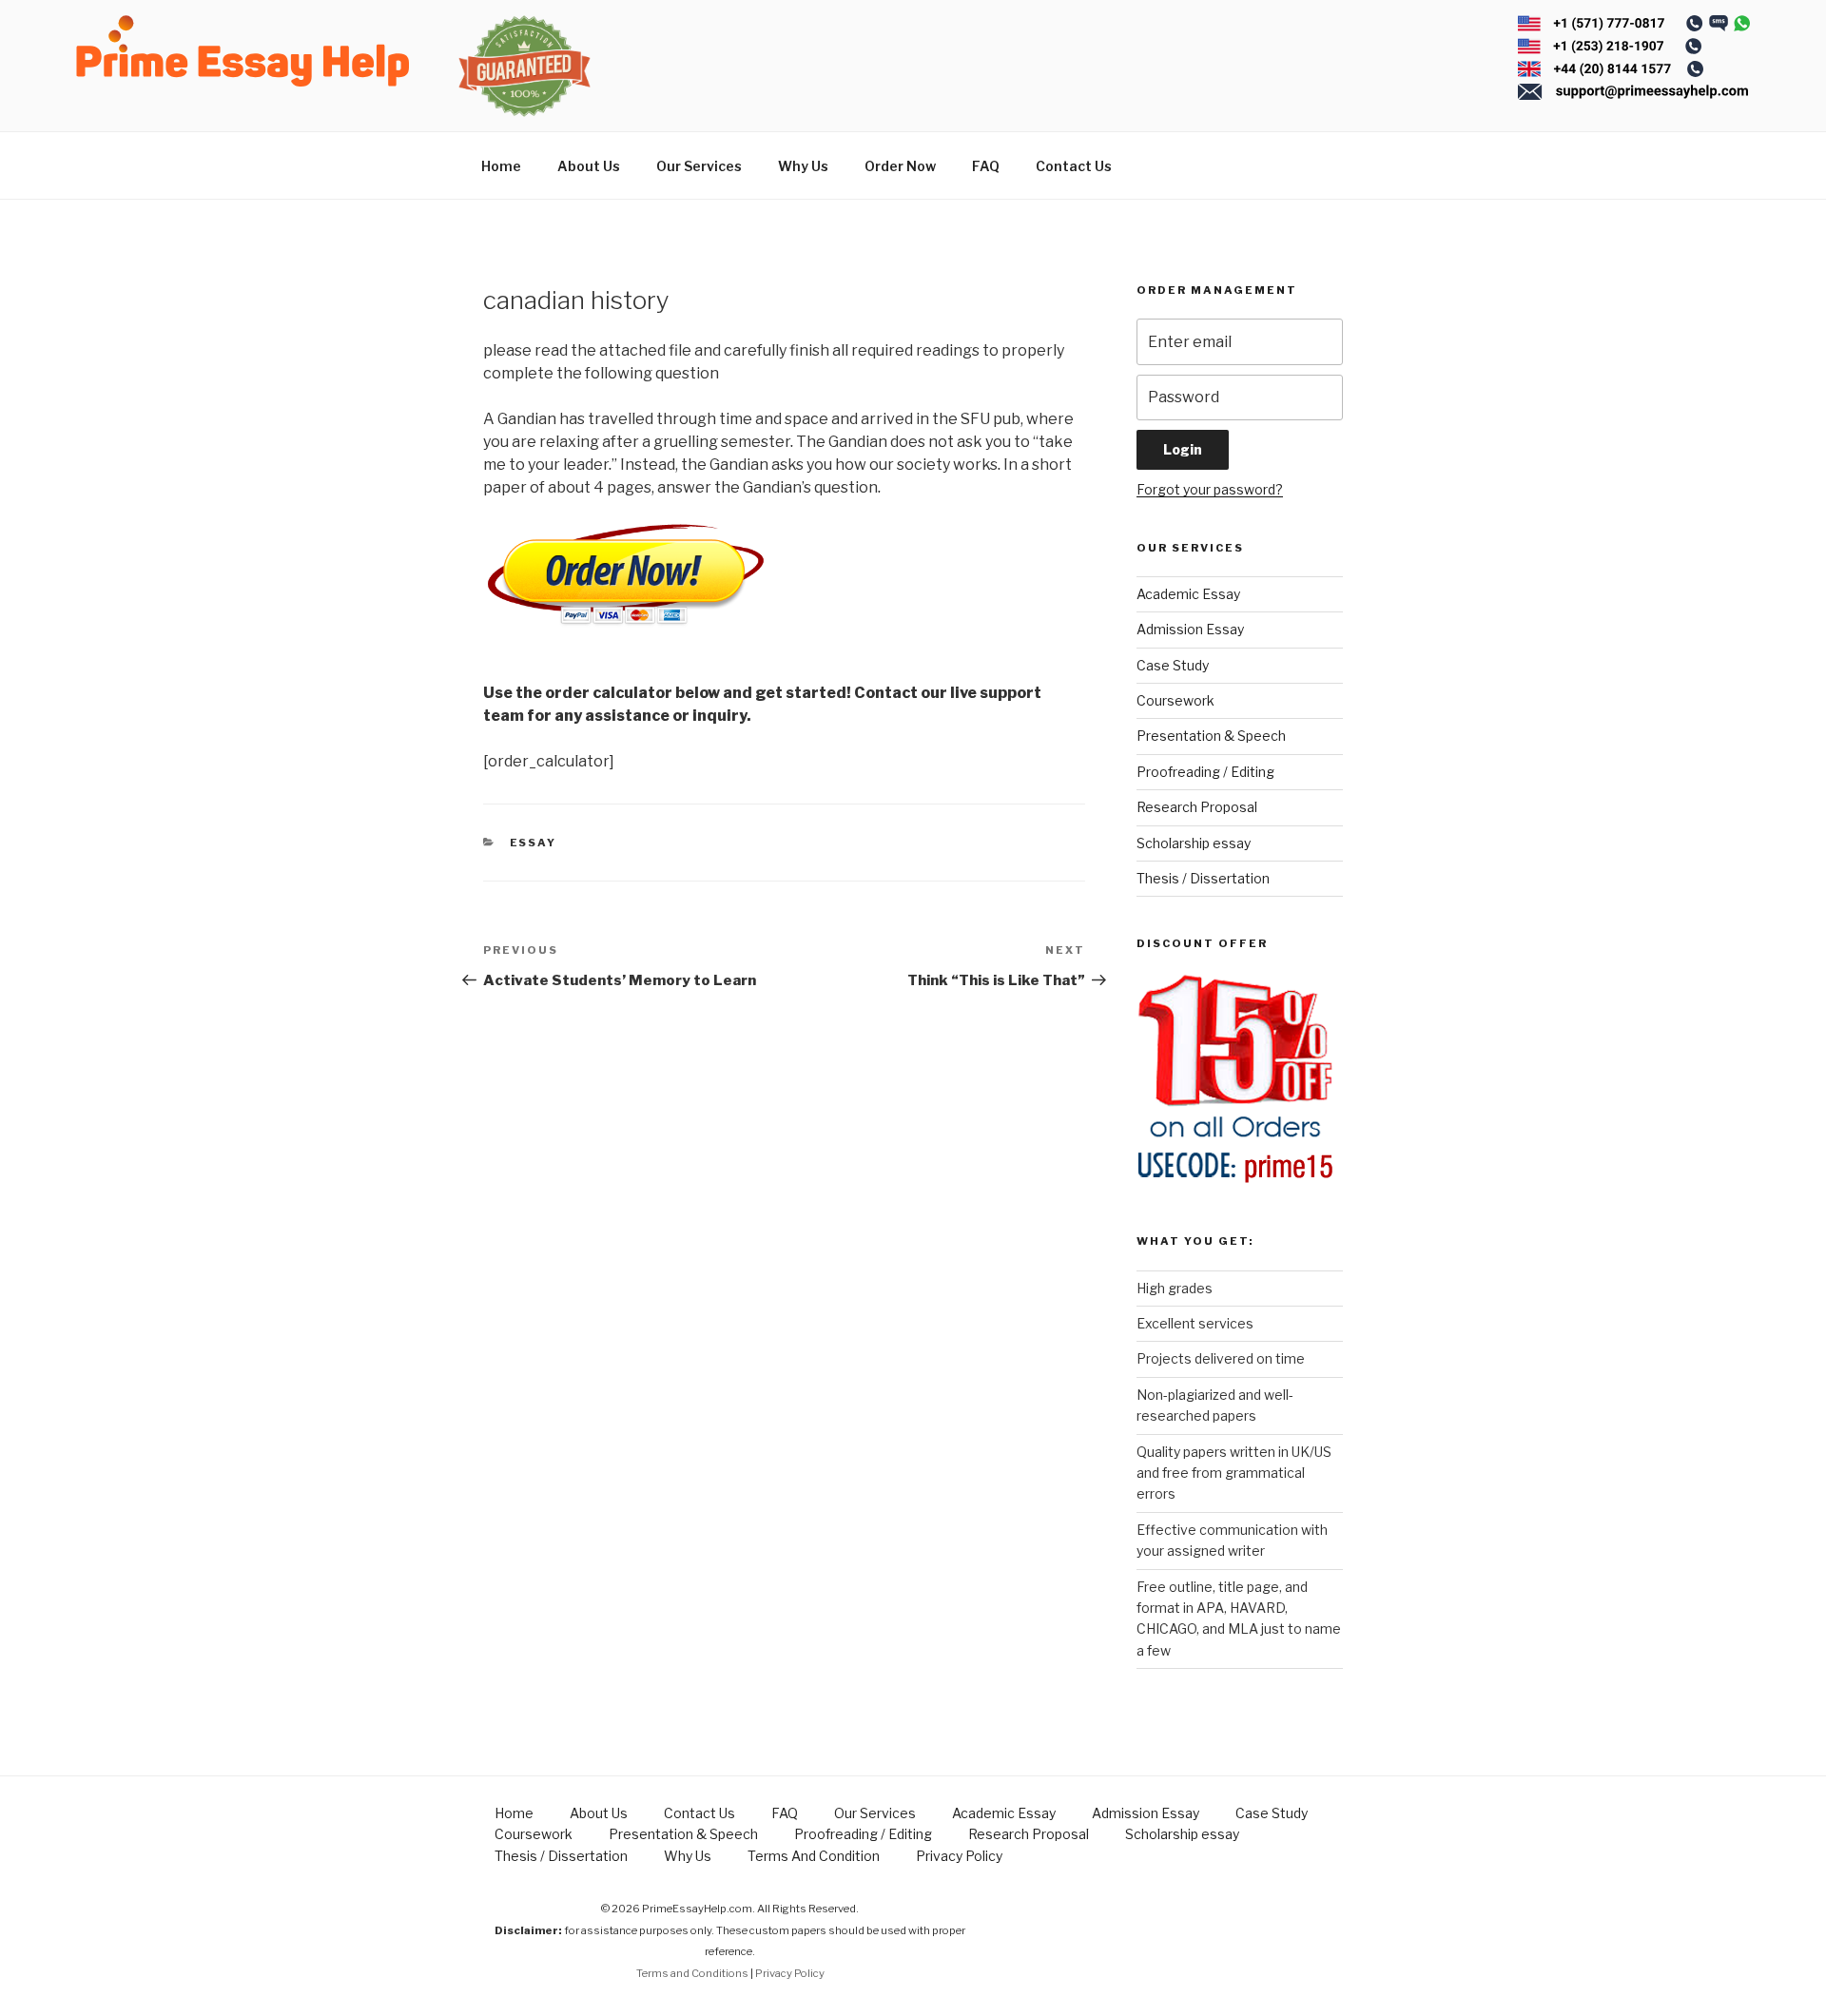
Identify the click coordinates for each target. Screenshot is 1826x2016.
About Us (589, 166)
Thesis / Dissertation (1203, 878)
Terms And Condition (814, 1856)
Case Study (1173, 665)
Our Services (699, 166)
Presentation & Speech (1211, 736)
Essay (534, 843)
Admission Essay (1190, 629)
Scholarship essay (1194, 843)
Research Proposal (1197, 807)
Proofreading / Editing (1205, 772)
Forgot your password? (1210, 489)
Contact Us (1074, 166)
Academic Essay (1188, 594)
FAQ (986, 166)
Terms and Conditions (692, 1973)
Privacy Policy (959, 1856)
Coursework (1175, 700)
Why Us (803, 166)
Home (501, 166)
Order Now (900, 166)
